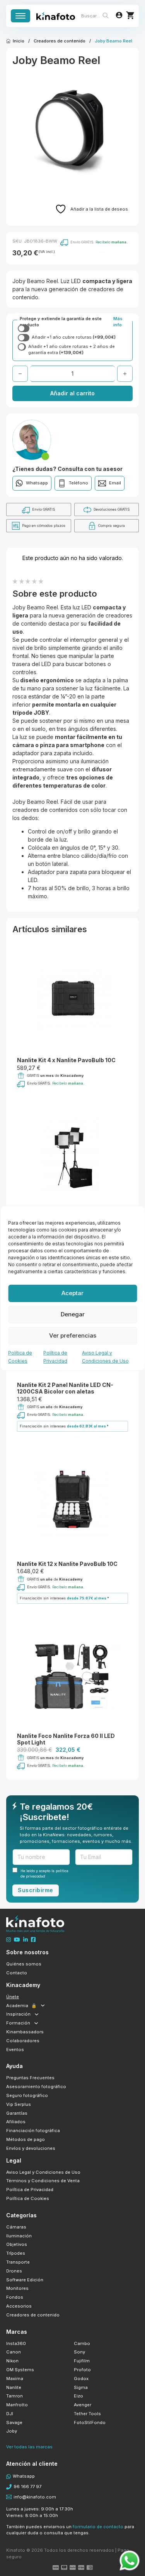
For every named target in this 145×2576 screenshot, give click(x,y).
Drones (14, 2271)
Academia (21, 2006)
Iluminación (19, 2236)
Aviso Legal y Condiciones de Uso (43, 2172)
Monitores (17, 2288)
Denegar (73, 1314)
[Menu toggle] (20, 16)
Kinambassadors (25, 2032)
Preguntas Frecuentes (30, 2078)
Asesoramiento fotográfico (36, 2087)
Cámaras (16, 2227)
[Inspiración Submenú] (37, 2014)
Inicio (19, 41)
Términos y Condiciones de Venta (43, 2181)
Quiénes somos (24, 1964)
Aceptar (72, 1293)
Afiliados (16, 2122)
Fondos (15, 2297)
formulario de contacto (98, 2527)
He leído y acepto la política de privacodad (44, 1873)
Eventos (15, 2050)
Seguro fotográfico (27, 2095)
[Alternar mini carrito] (130, 15)
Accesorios (19, 2306)
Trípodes (16, 2253)
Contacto (17, 1973)
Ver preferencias (73, 1335)
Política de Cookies (28, 2198)
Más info (118, 322)
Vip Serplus (19, 2104)
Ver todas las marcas (29, 2447)
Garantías (17, 2113)
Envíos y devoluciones (31, 2148)
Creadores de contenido (60, 41)
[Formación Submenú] (36, 2023)
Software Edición (25, 2280)
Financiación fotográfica (33, 2131)
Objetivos (17, 2244)
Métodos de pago (26, 2139)
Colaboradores (23, 2041)
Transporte (18, 2262)
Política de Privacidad (30, 2190)
